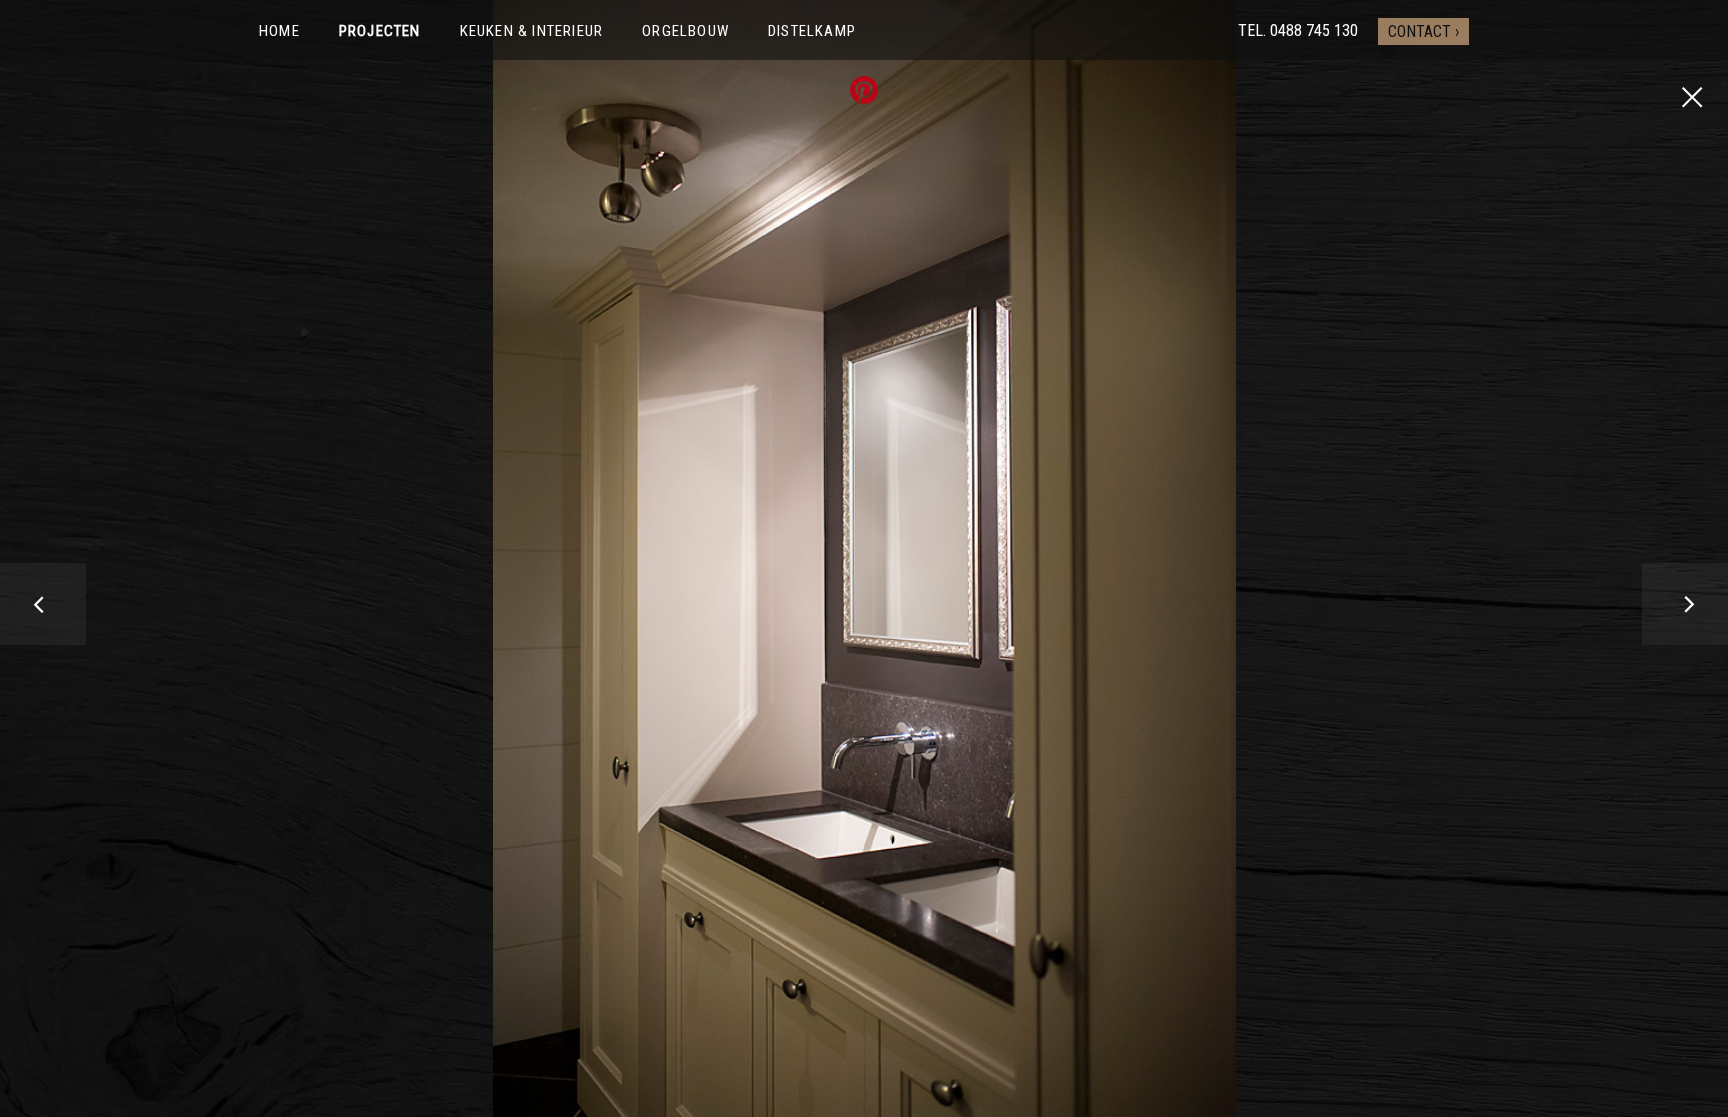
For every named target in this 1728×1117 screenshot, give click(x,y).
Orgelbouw (685, 31)
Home (279, 31)
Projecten (380, 31)
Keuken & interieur (532, 31)
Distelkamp (812, 31)
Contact (1419, 31)
